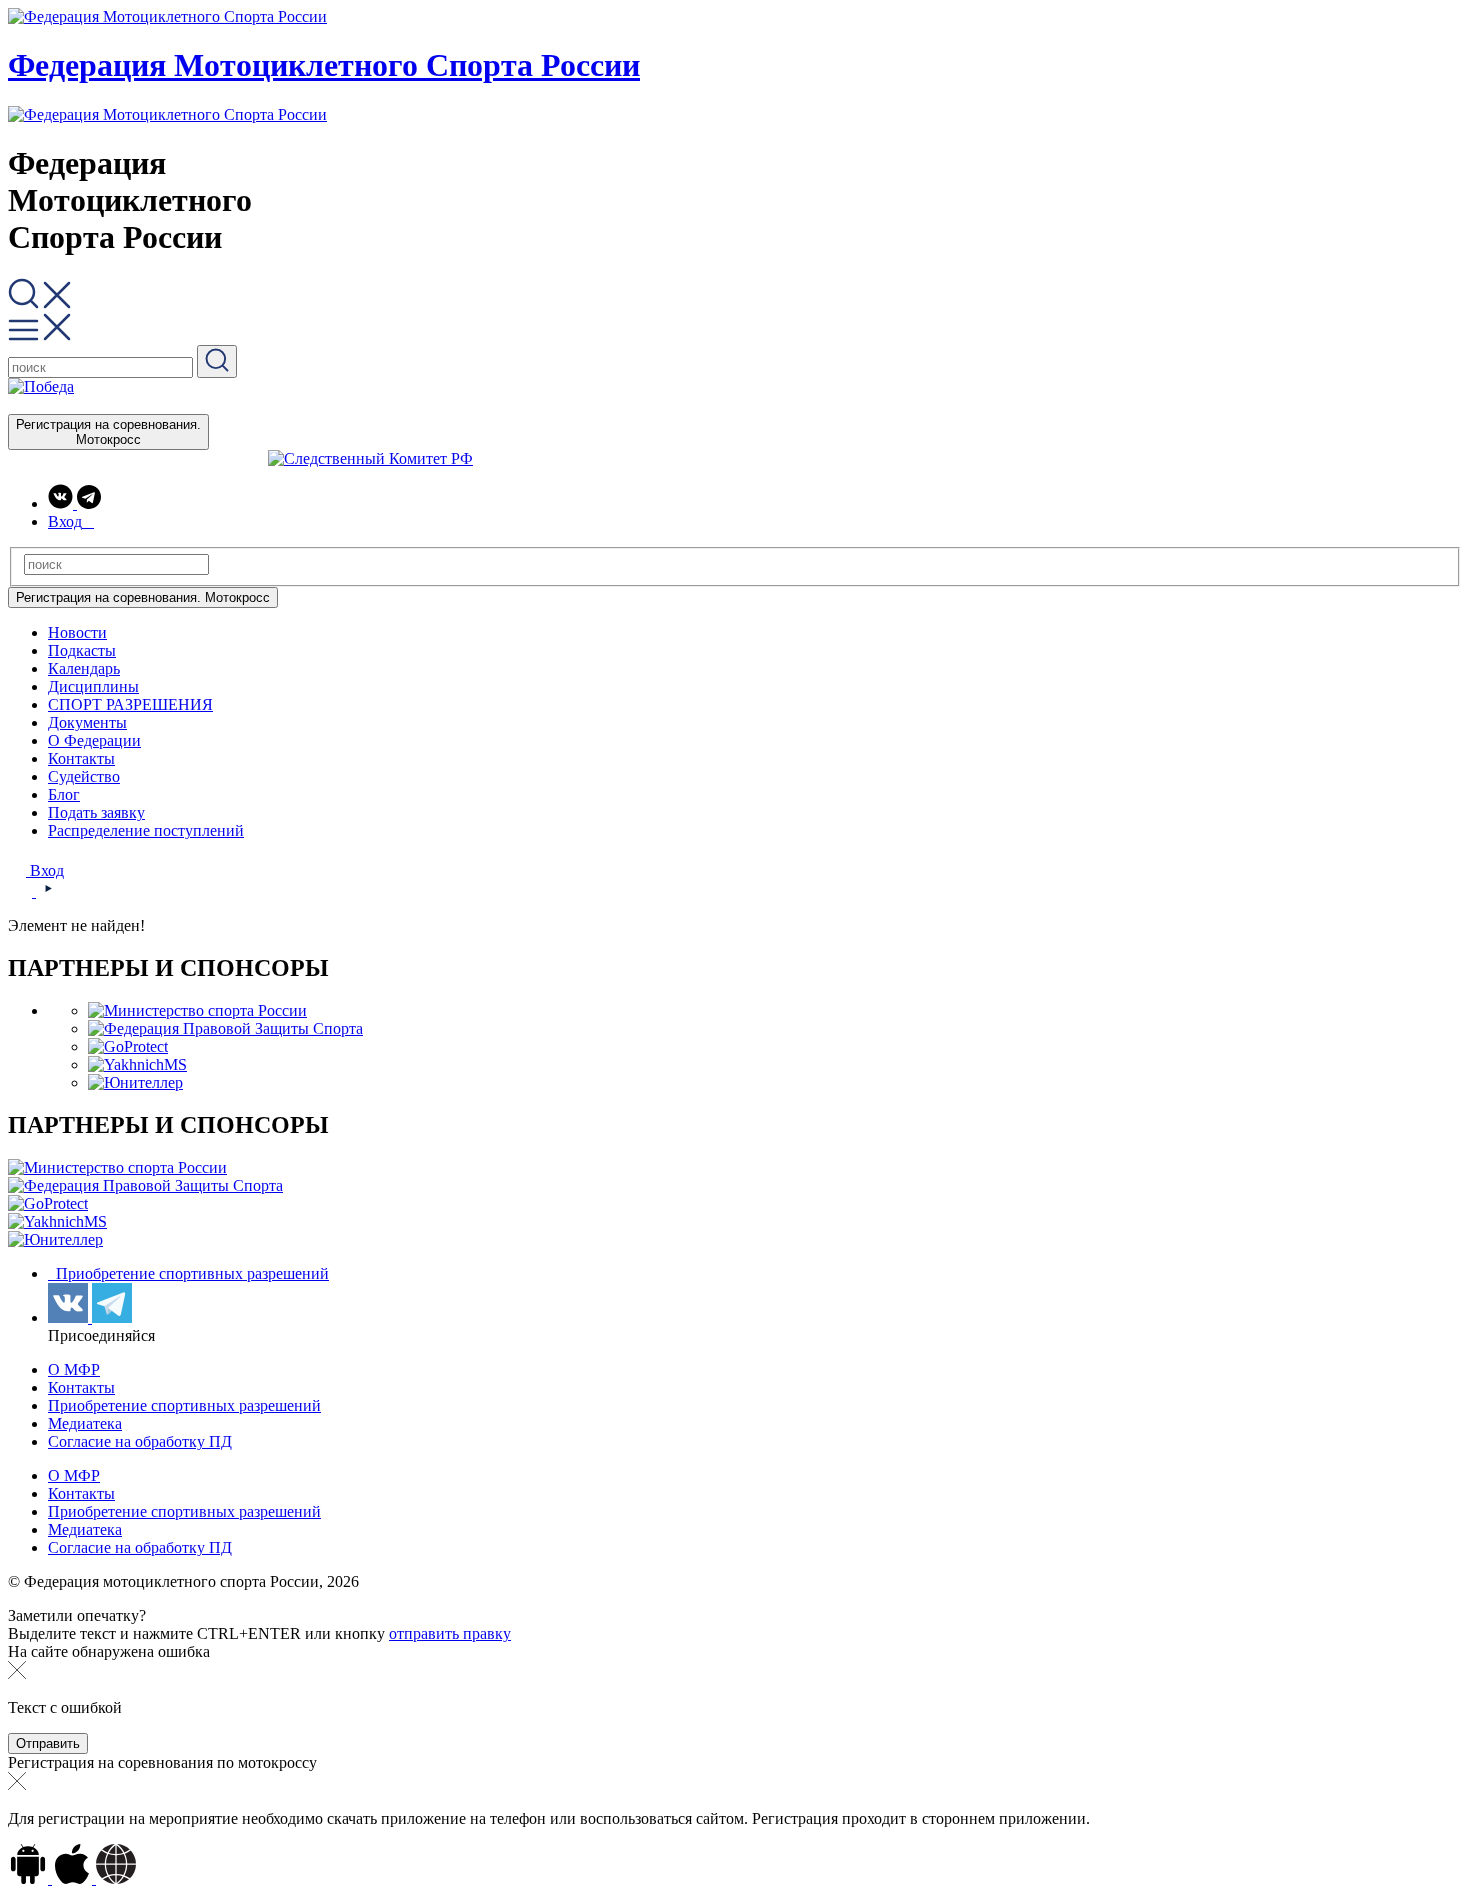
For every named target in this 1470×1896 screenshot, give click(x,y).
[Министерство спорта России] (197, 1010)
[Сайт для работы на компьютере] (116, 1878)
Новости (77, 632)
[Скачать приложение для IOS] (74, 1878)
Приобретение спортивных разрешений (190, 1273)
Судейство (84, 776)
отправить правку (450, 1633)
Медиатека (85, 1423)
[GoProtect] (128, 1046)
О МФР (74, 1369)
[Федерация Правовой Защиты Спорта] (225, 1028)
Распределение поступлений (146, 830)
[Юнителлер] (135, 1082)
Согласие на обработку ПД (140, 1441)
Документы (87, 722)
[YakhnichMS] (137, 1064)
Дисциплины (93, 686)
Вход (45, 870)
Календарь (84, 668)
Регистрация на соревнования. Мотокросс (108, 432)
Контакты (81, 758)
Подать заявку (96, 812)
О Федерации (94, 740)
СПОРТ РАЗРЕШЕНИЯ (130, 704)
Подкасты (82, 650)
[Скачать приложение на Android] (30, 1878)
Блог (64, 794)
